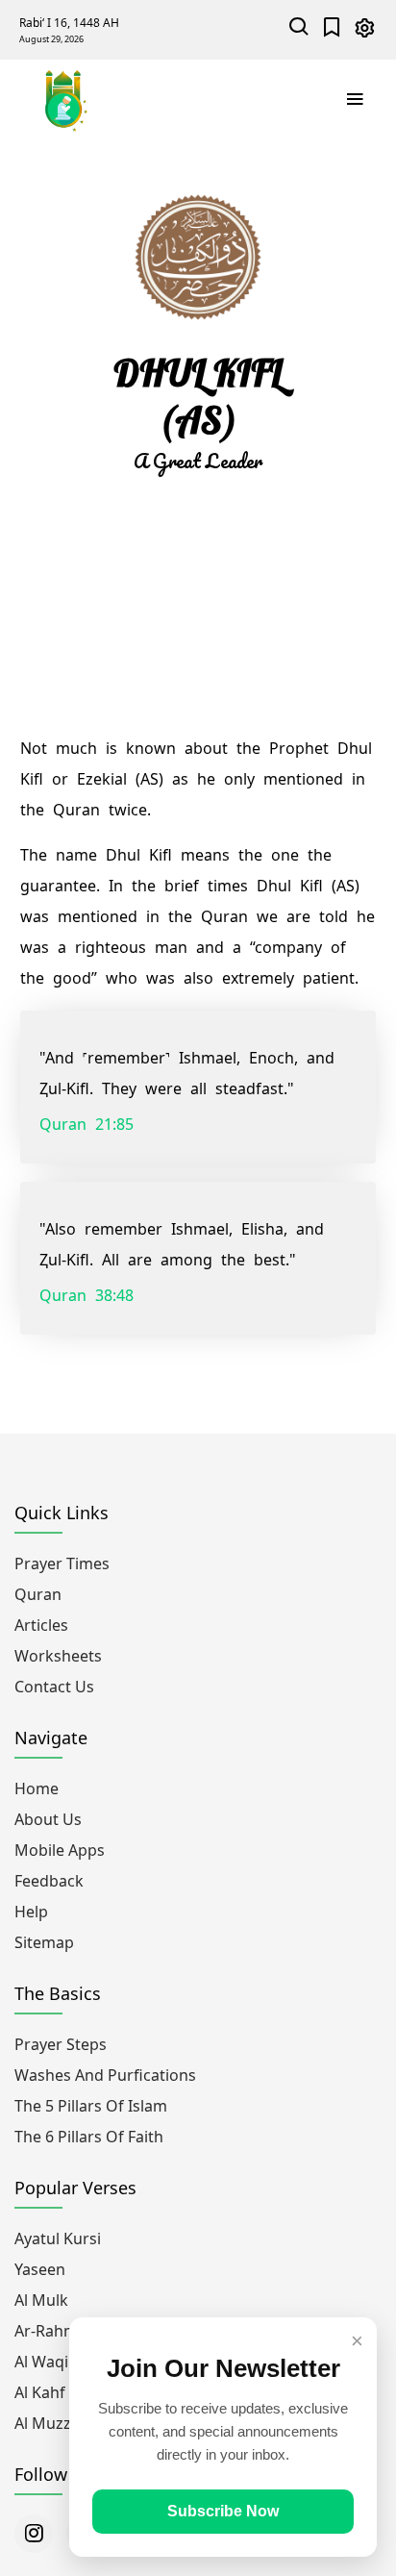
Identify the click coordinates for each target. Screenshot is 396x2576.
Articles (41, 1625)
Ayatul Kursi (58, 2238)
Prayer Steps (61, 2044)
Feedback (49, 1881)
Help (31, 1912)
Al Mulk (41, 2300)
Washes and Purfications (105, 2075)
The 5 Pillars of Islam (91, 2106)
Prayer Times (62, 1563)
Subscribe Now (223, 2511)
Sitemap (44, 1942)
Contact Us (54, 1687)
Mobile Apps (60, 1850)
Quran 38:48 (87, 1295)
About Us (48, 1819)
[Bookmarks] (332, 29)
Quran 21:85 (87, 1124)
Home (37, 1788)
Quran (38, 1594)
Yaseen (40, 2269)
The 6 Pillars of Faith (89, 2137)
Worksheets (58, 1656)
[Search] (299, 29)
